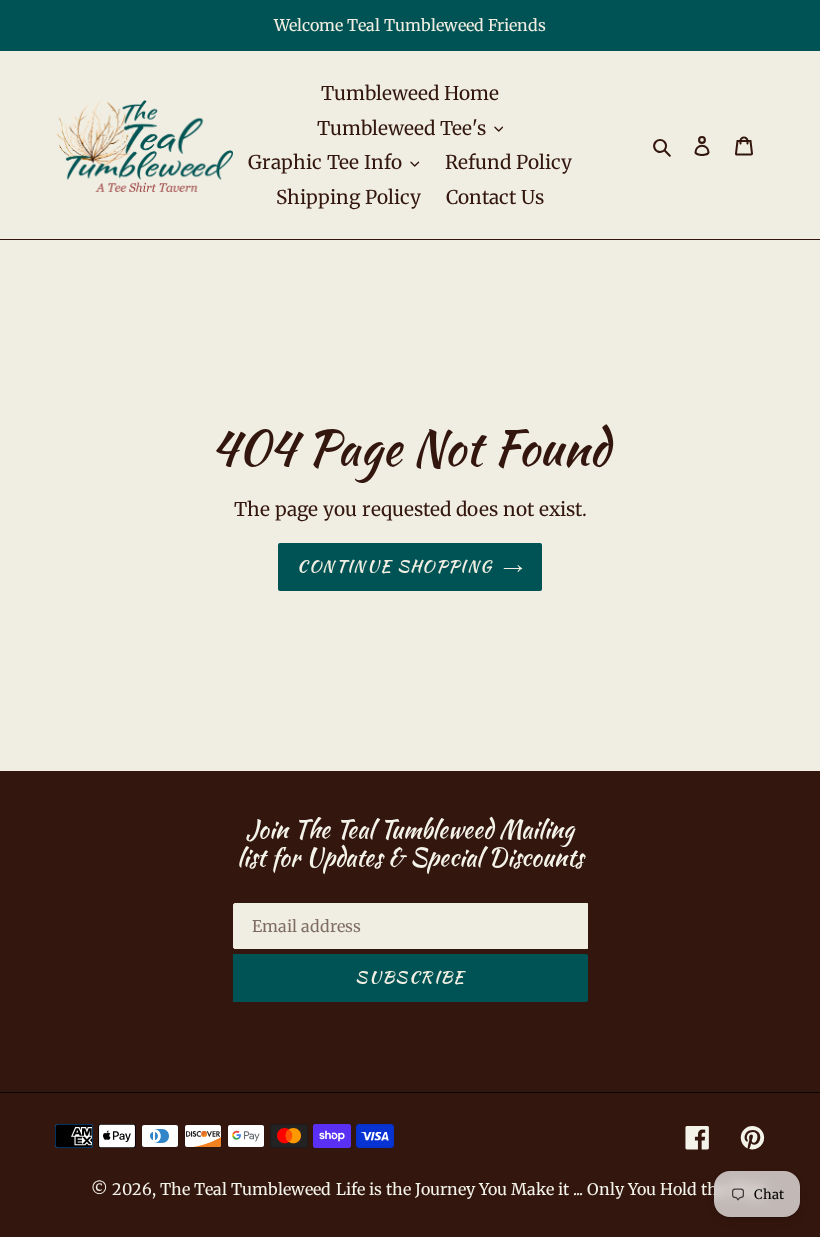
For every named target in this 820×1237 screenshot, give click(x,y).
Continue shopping (394, 566)
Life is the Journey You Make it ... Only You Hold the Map (550, 1189)
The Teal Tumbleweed (245, 1189)
